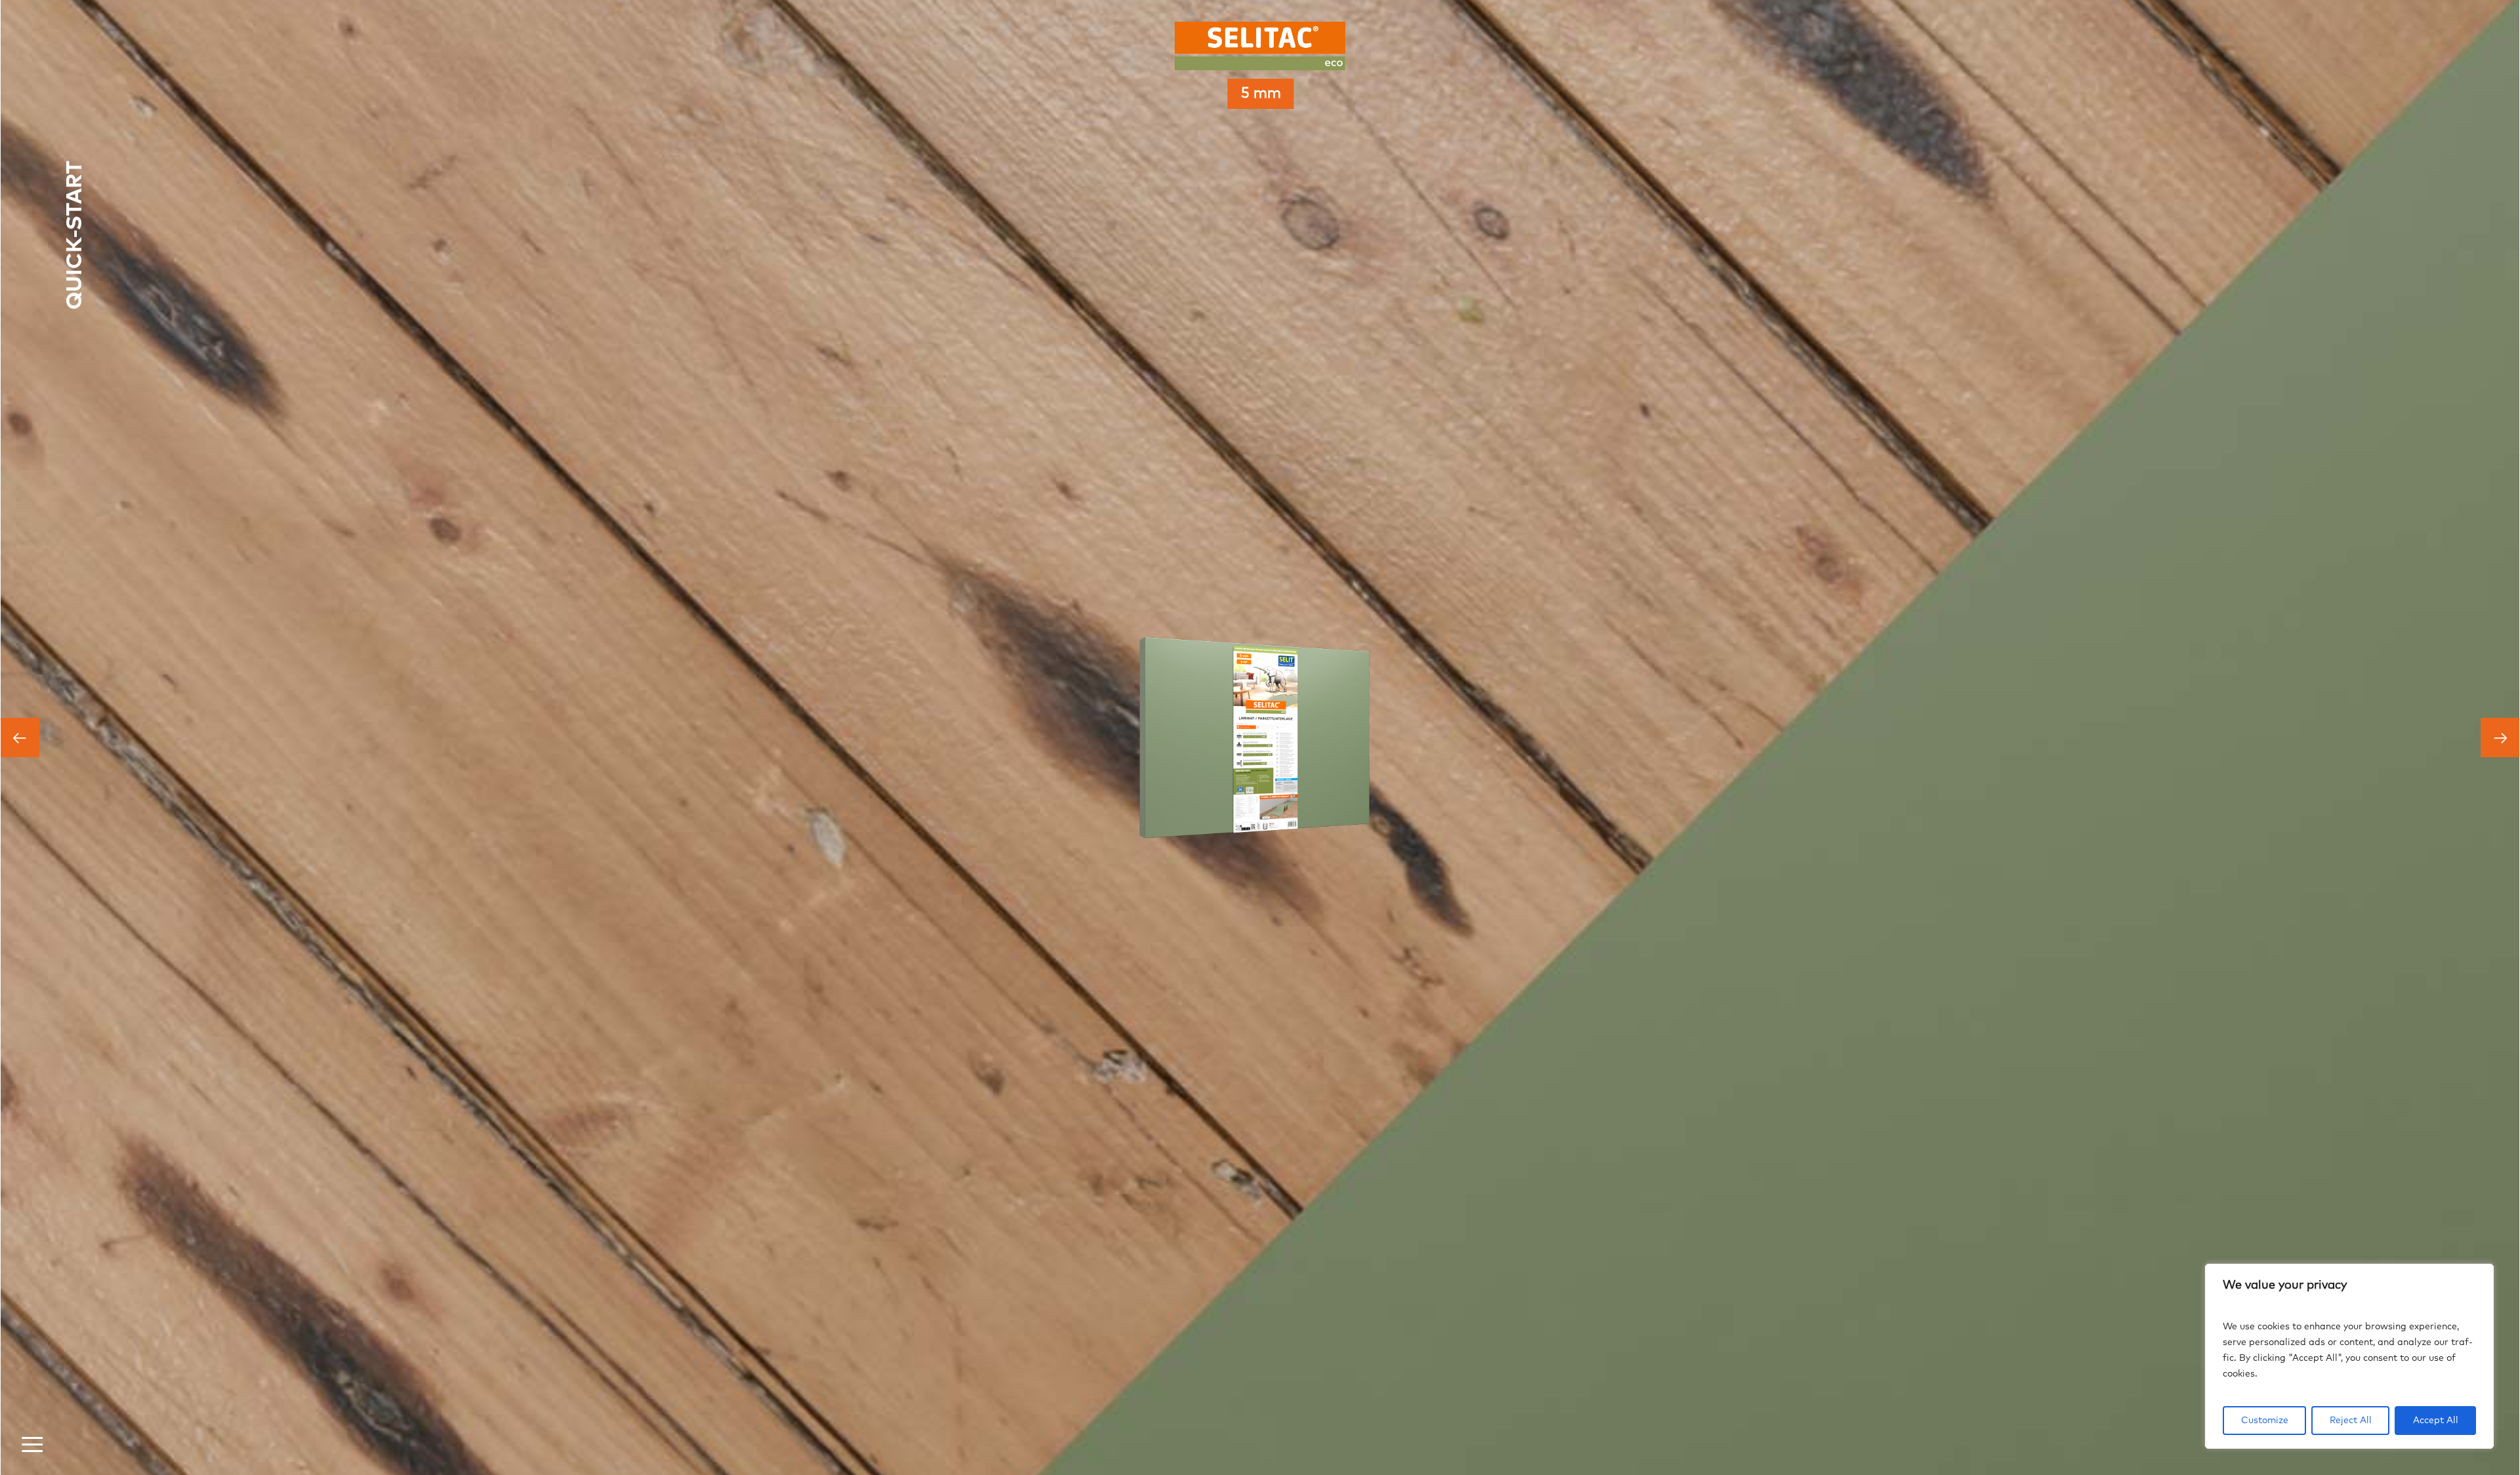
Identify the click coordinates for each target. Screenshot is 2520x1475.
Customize (2265, 1421)
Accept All (2436, 1421)
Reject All (2351, 1421)
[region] (2349, 1356)
